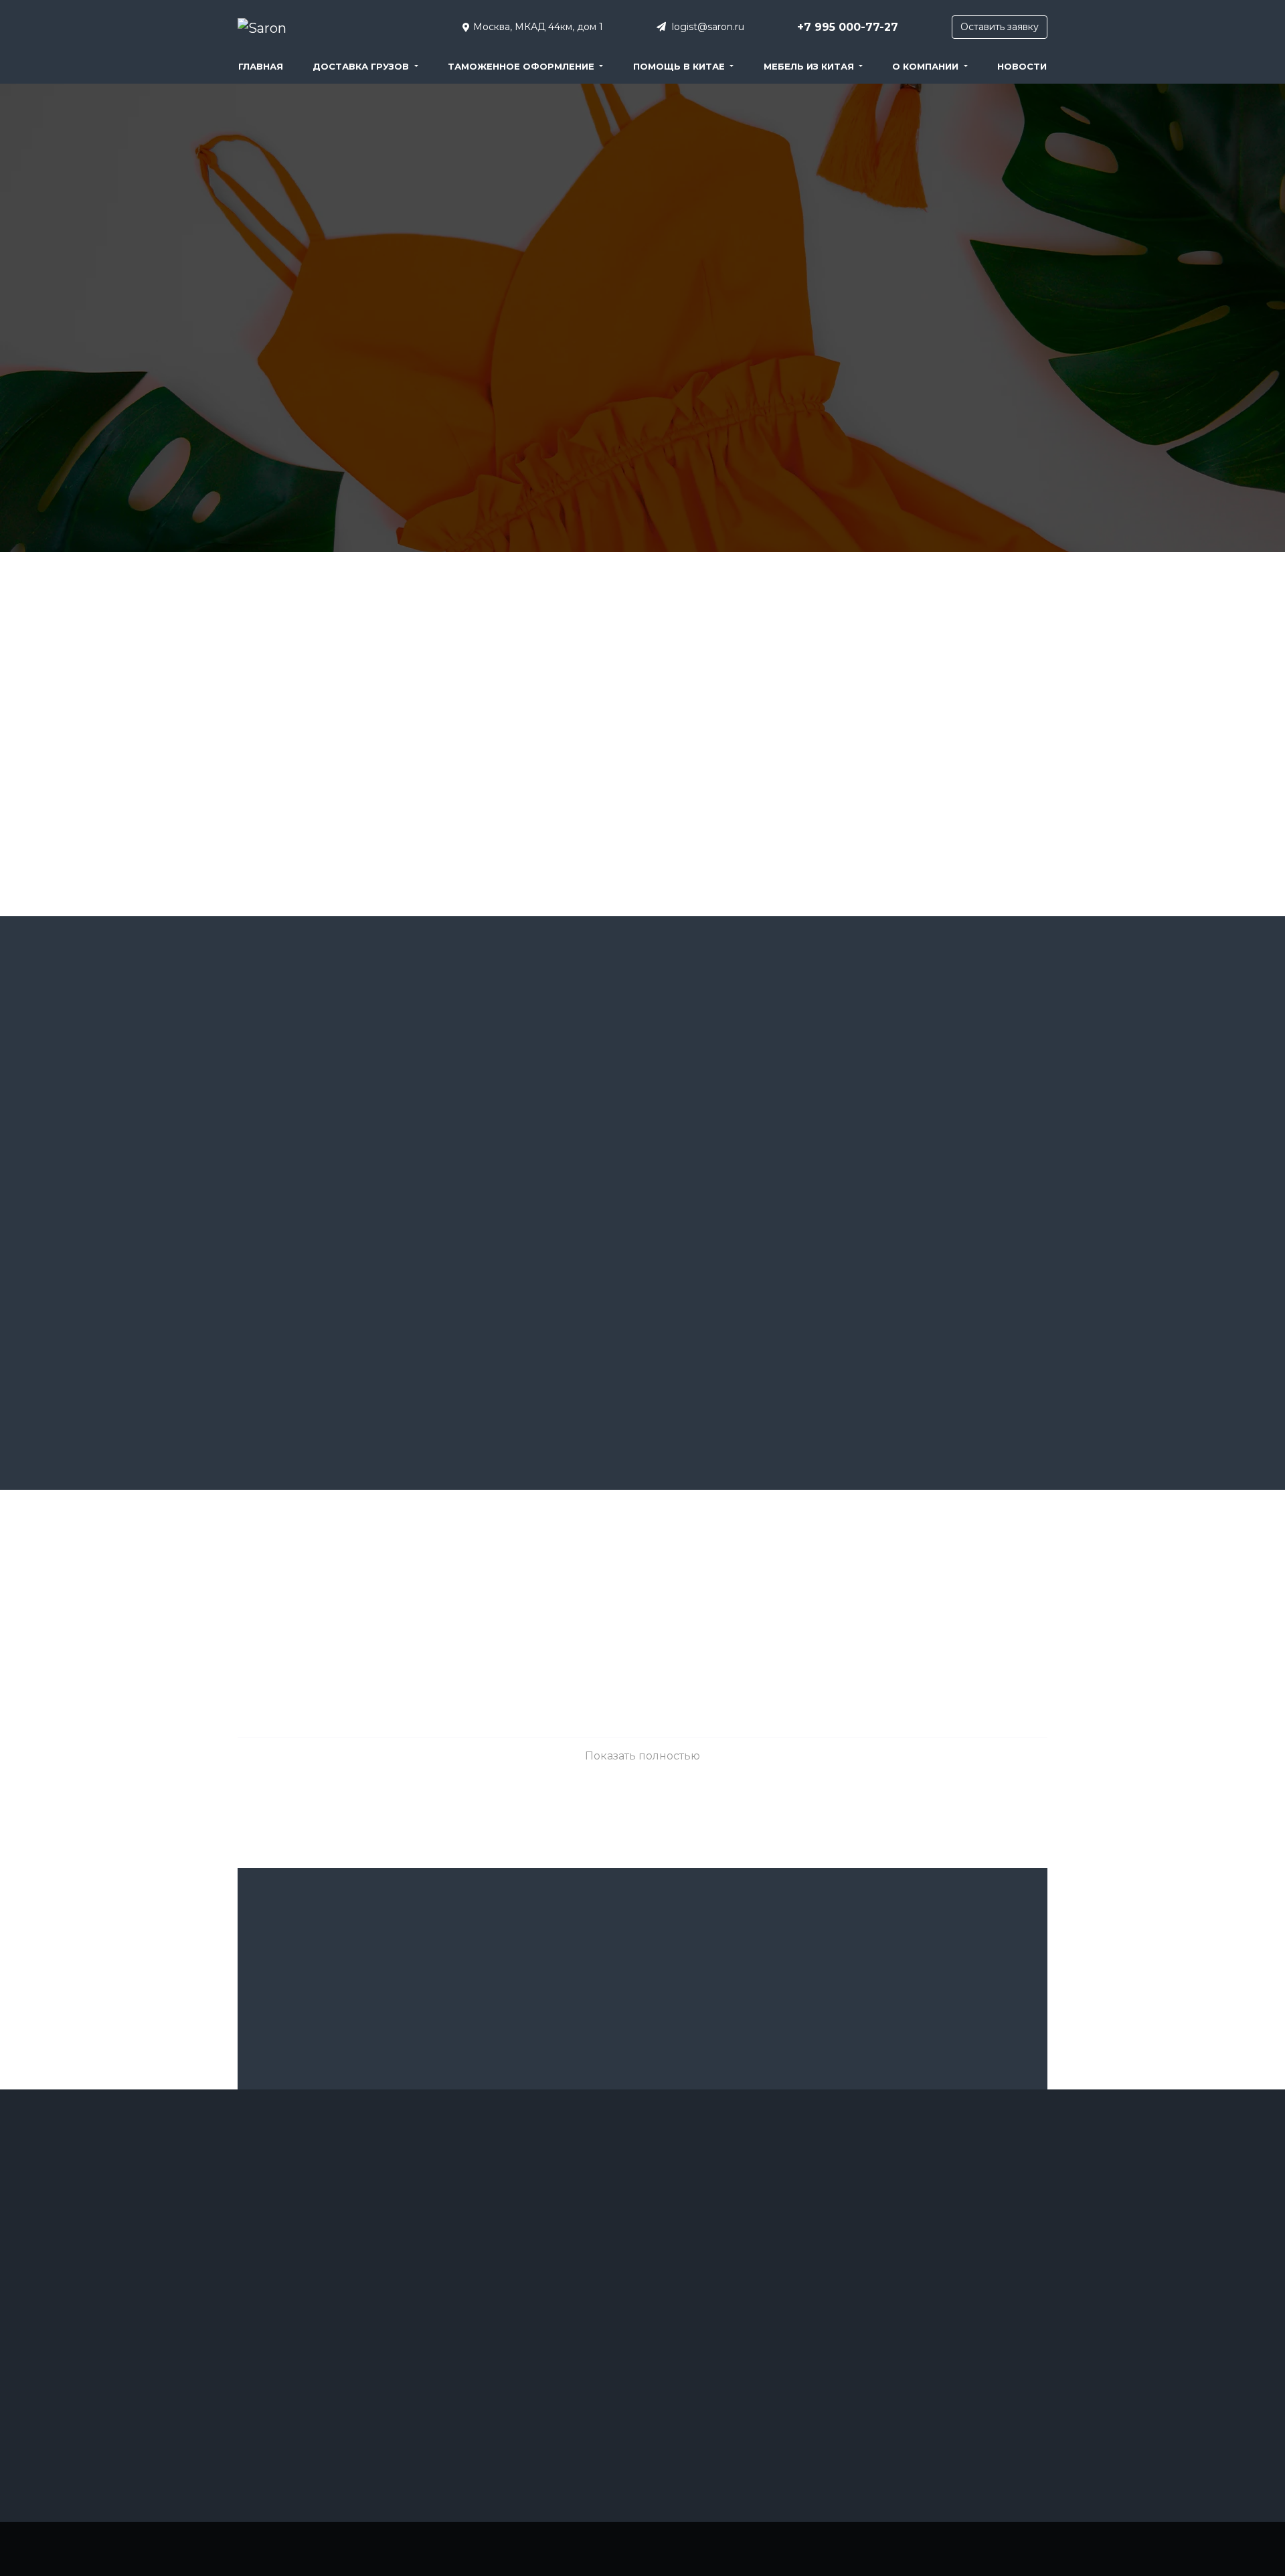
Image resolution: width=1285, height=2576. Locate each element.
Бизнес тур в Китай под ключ (299, 2355)
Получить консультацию (643, 2017)
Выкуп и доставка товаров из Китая (312, 2406)
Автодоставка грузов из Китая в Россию (323, 2304)
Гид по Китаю (265, 2431)
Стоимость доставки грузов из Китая (938, 2253)
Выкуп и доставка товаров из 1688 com (319, 2380)
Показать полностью (642, 1756)
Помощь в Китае (680, 66)
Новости (1022, 66)
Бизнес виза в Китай (280, 2329)
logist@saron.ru (707, 27)
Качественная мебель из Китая (718, 2291)
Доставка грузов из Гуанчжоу (508, 2202)
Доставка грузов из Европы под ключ (525, 2228)
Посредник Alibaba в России (920, 2202)
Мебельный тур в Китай (702, 2316)
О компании (927, 66)
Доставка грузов (362, 66)
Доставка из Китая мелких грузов (516, 2367)
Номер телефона (901, 1947)
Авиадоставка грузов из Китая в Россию (323, 2279)
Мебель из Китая (810, 66)
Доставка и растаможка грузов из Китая (530, 2341)
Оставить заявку (1000, 27)
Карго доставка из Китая (704, 2265)
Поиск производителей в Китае (720, 2367)
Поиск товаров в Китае (701, 2392)
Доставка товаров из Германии (719, 2240)
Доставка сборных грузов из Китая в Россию (731, 2208)
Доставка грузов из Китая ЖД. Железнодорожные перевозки (513, 2259)
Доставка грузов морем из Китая (515, 2316)
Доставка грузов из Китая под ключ (313, 2202)
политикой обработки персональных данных (734, 2064)
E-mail (642, 1947)
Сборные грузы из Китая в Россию (312, 2228)
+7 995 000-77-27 (848, 27)
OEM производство (279, 2253)
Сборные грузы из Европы (918, 2228)
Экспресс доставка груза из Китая (933, 2304)
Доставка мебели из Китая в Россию (522, 2418)
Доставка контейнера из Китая (510, 2392)
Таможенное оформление (522, 66)
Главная (261, 66)
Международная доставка (707, 2341)
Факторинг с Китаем (903, 2279)
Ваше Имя (383, 1947)
